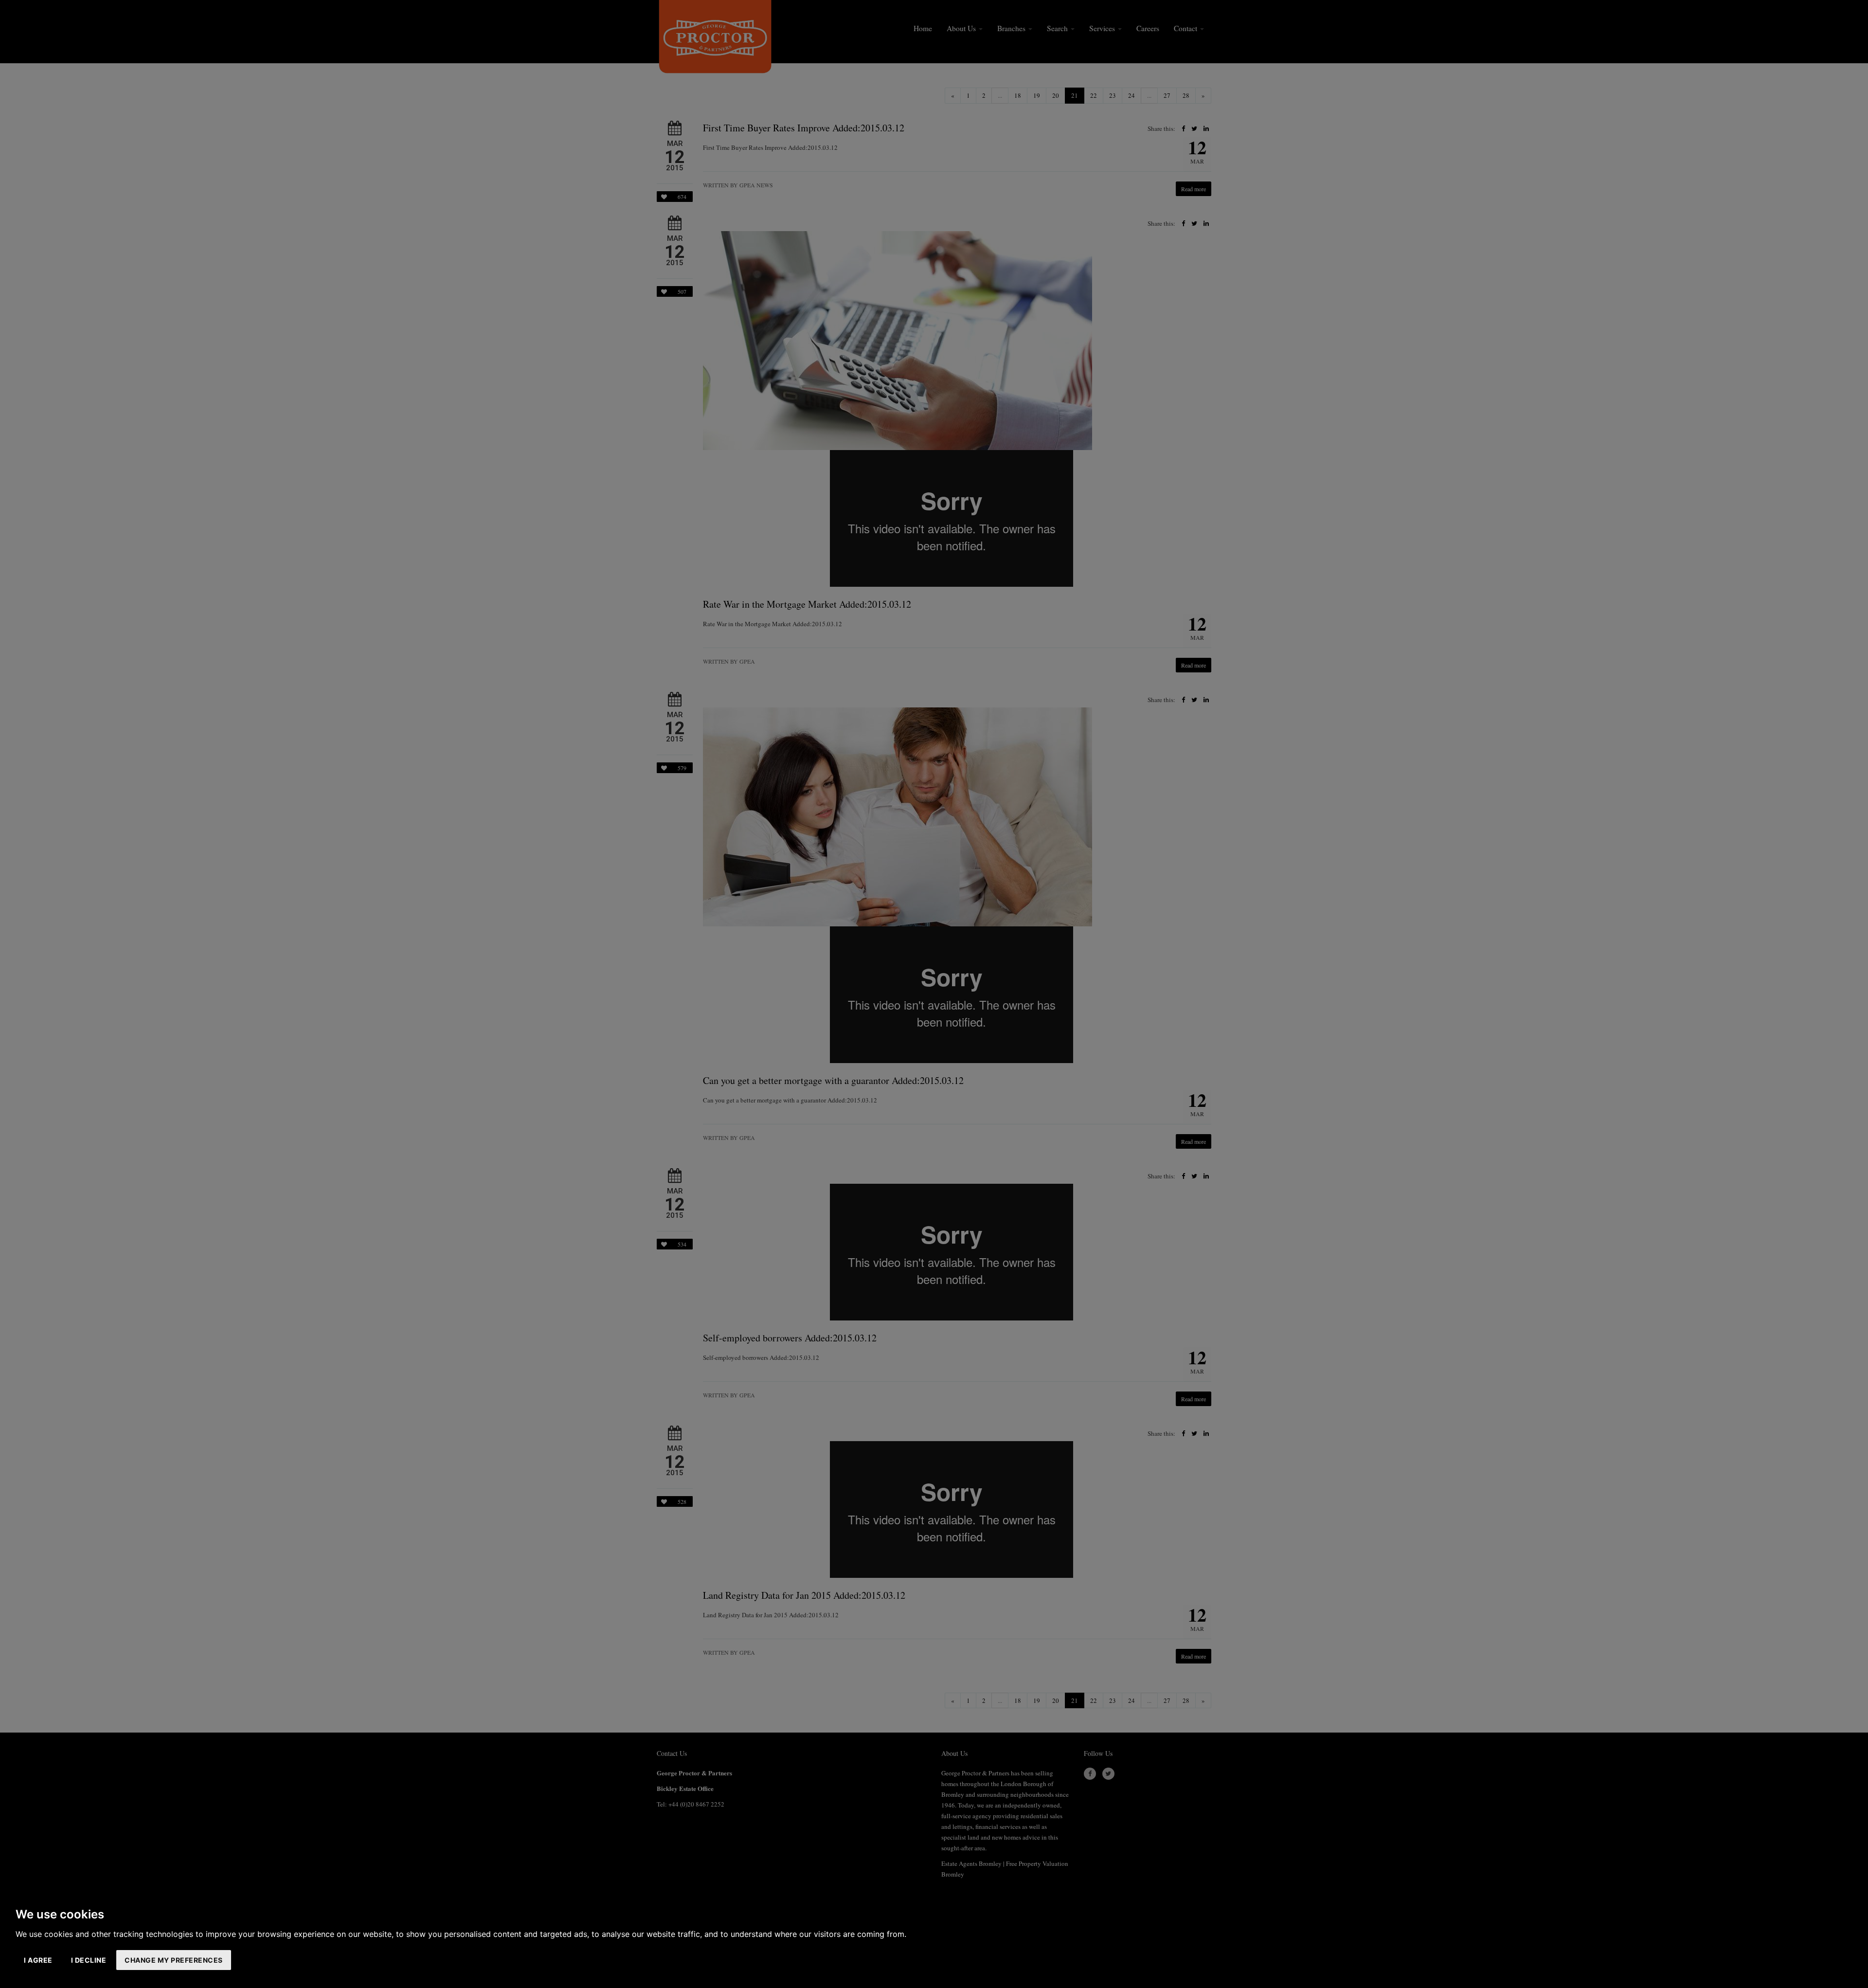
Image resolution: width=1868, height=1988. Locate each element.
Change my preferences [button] (174, 1960)
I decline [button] (89, 1960)
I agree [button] (38, 1960)
